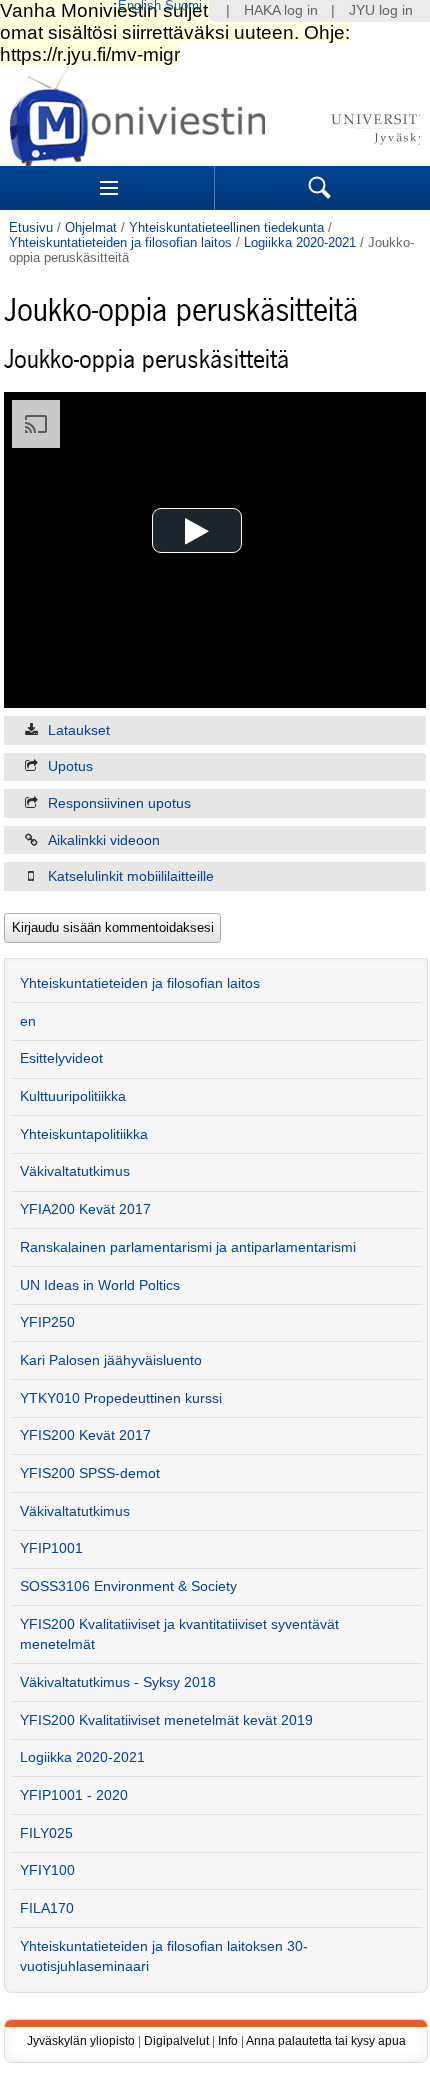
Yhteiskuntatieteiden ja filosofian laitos (120, 242)
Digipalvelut (176, 2041)
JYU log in (381, 10)
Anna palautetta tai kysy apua (326, 2041)
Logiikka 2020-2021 (300, 242)
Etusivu (31, 227)
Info (228, 2041)
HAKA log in (281, 10)
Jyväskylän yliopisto (81, 2041)
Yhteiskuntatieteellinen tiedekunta (226, 227)
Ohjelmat (91, 227)
